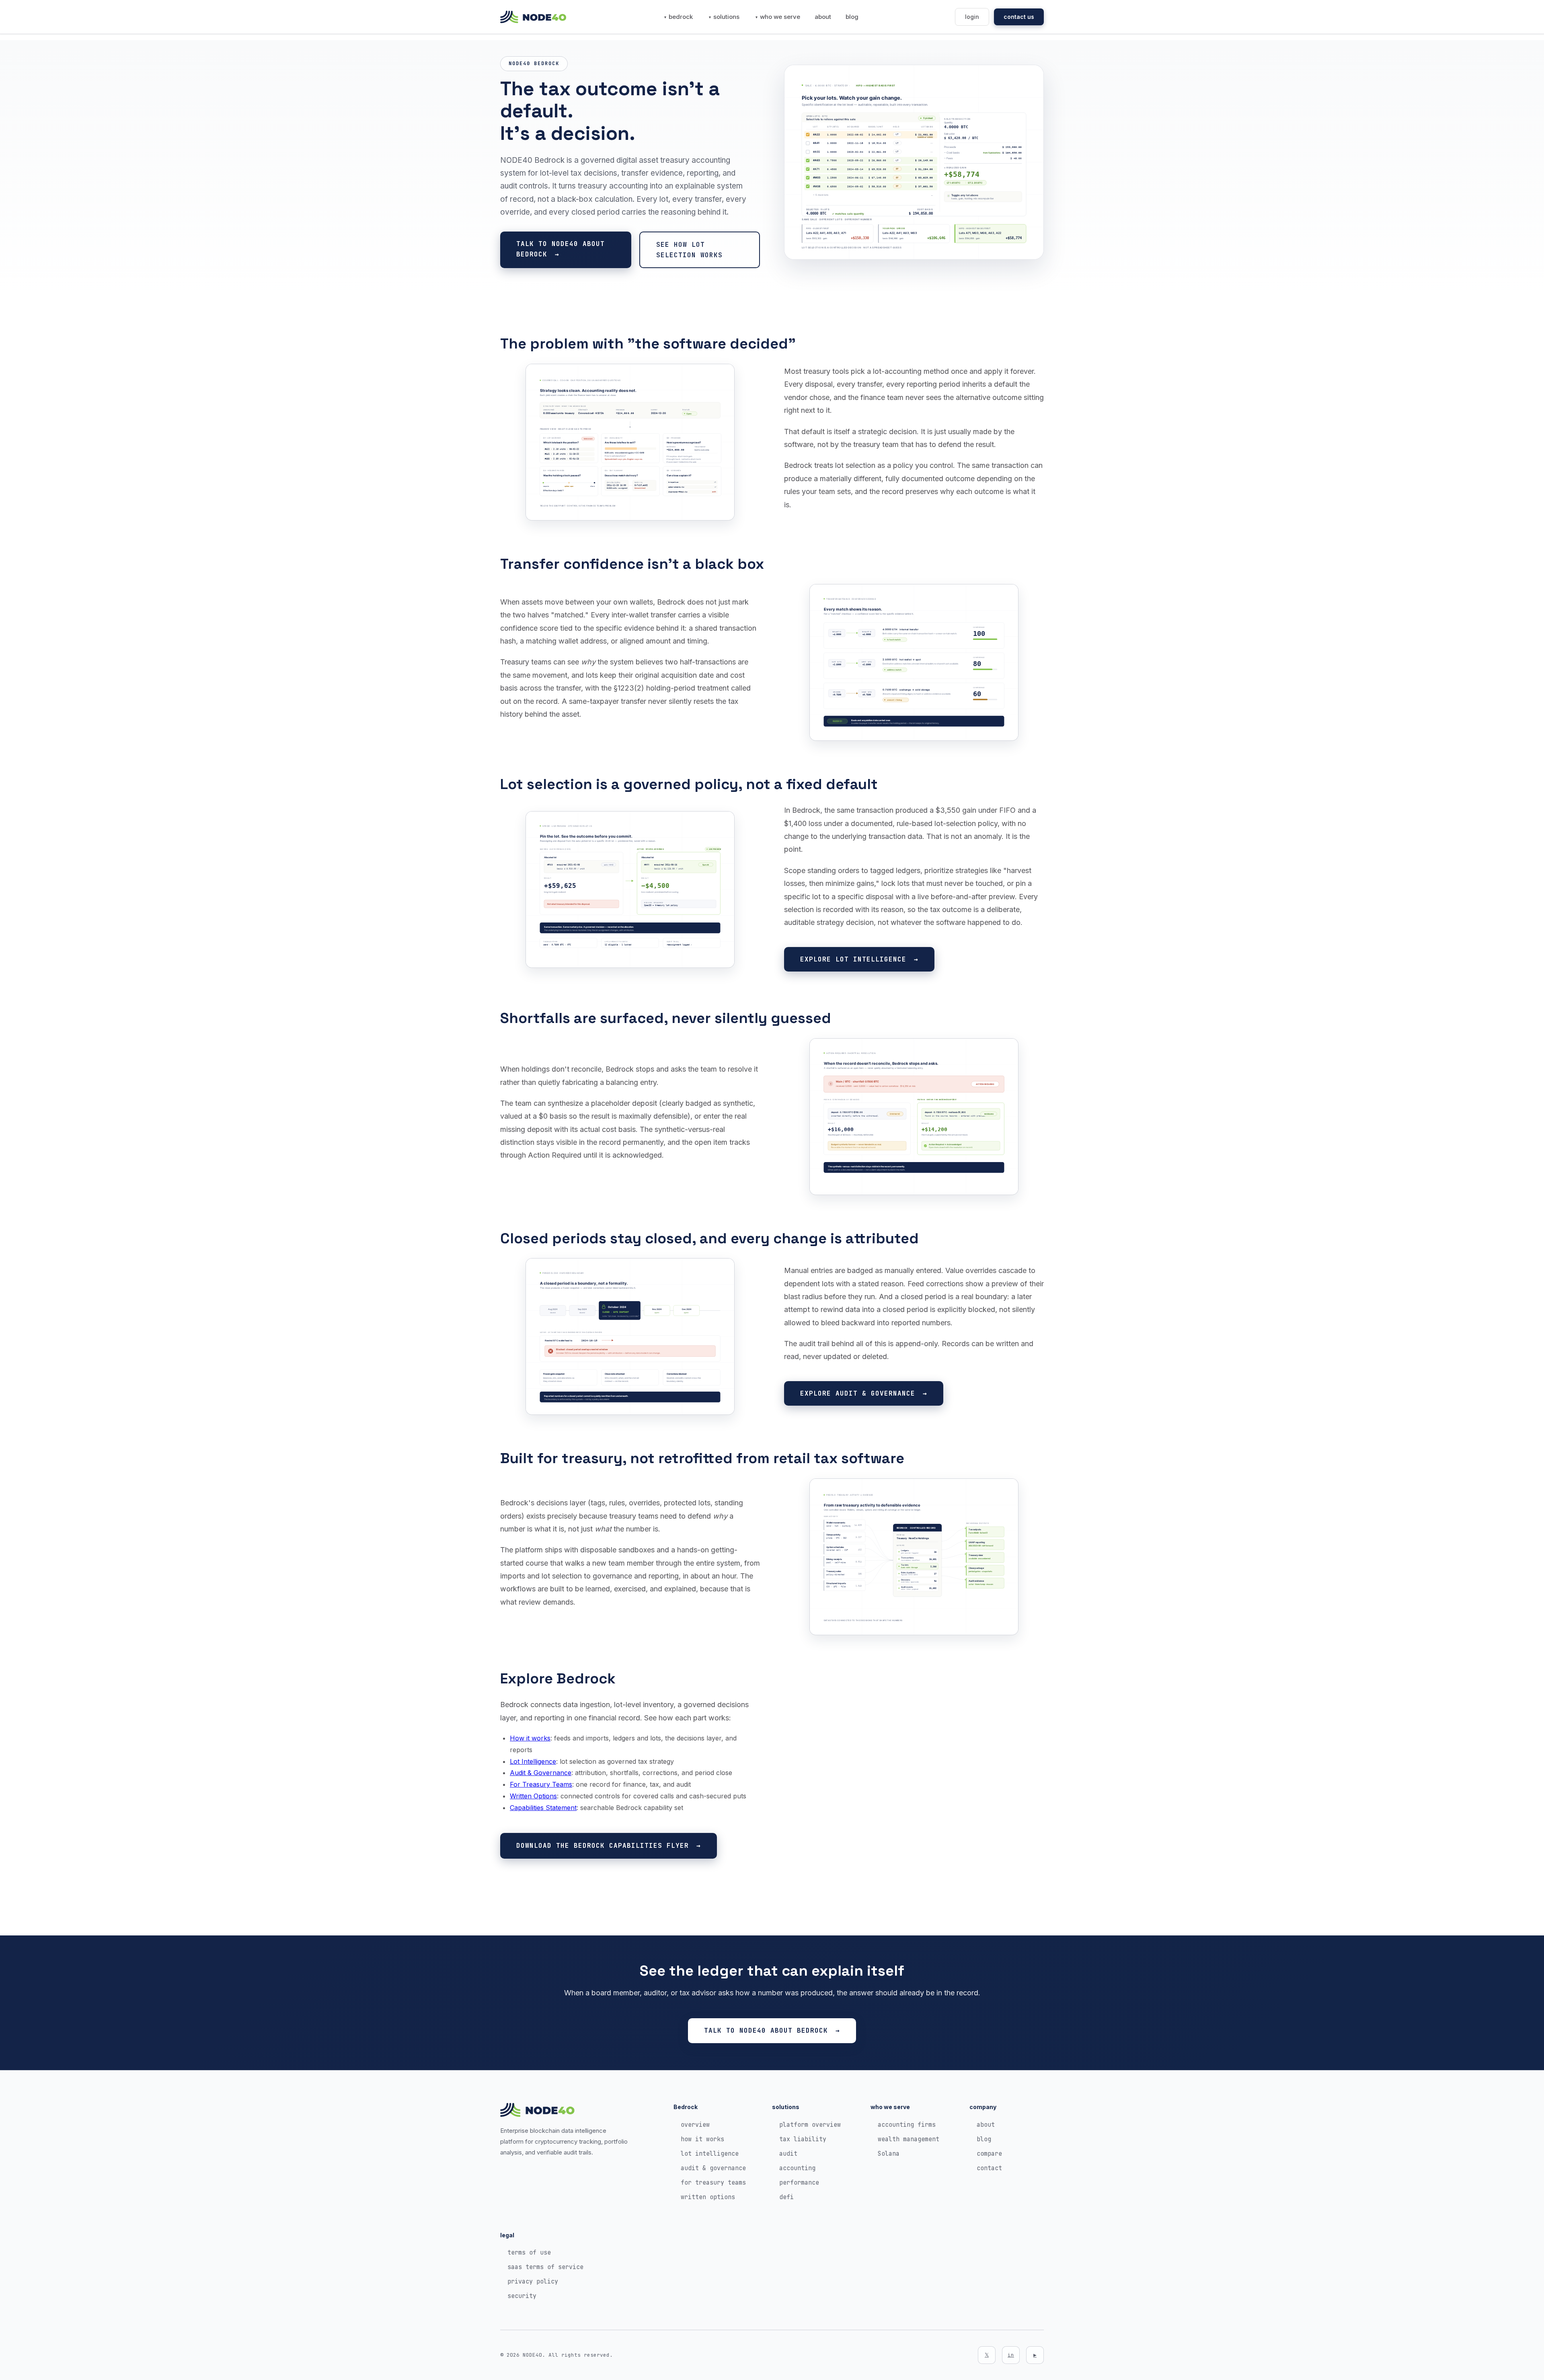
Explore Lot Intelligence (853, 959)
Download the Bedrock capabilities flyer (603, 1846)
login (972, 17)
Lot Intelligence (533, 1761)
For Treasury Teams (541, 1784)
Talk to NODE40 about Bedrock (561, 249)
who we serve (780, 17)
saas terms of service (545, 2267)
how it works (702, 2139)
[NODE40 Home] (533, 17)
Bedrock (681, 17)
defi (786, 2197)
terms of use (529, 2253)
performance (799, 2183)
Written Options (533, 1796)
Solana (889, 2154)
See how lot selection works (689, 250)
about (823, 17)
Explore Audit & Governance (858, 1393)
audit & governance (713, 2168)
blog (852, 17)
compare (989, 2154)
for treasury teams (713, 2183)
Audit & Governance (541, 1773)
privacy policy (533, 2282)
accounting (797, 2168)
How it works (530, 1738)
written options (708, 2197)
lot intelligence (710, 2154)
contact (989, 2168)
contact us (1019, 17)
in (1011, 2355)
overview (695, 2125)
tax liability (803, 2139)
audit (788, 2154)
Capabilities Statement (543, 1808)
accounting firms (907, 2125)
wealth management (909, 2139)
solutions (726, 17)
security (522, 2296)
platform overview (810, 2125)
